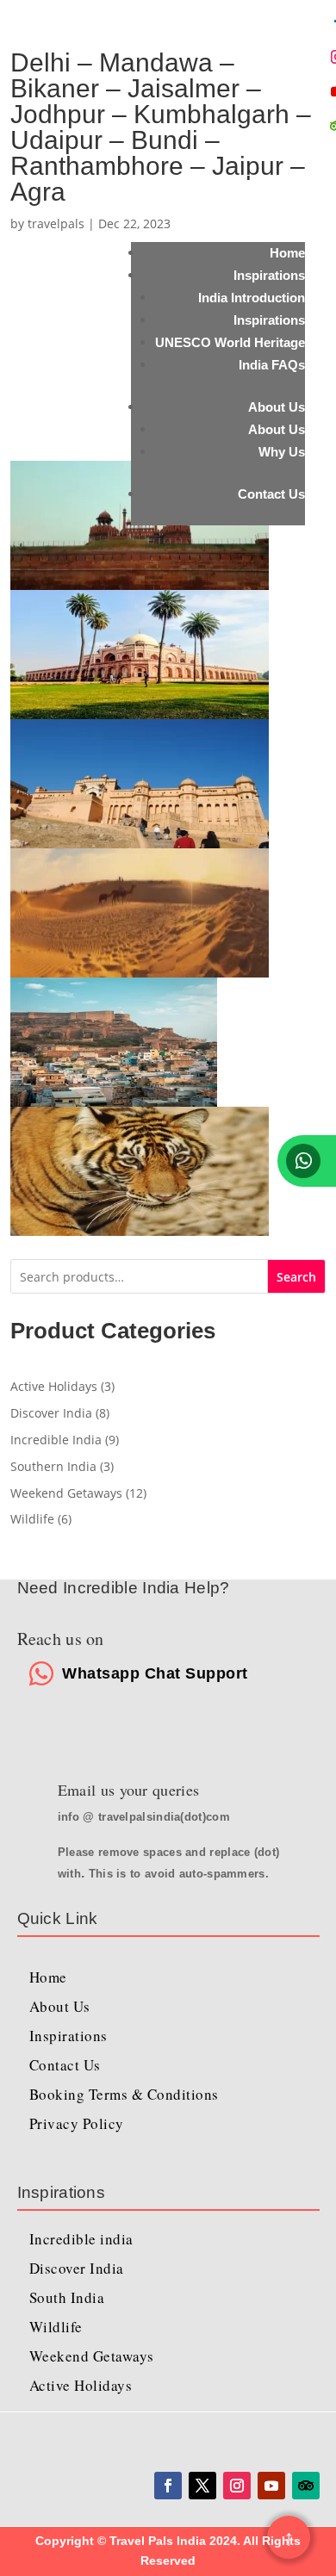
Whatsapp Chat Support (155, 1673)
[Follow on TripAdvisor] (306, 2486)
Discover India (77, 2268)
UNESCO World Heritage (230, 342)
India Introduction (252, 298)
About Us (277, 407)
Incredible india (81, 2239)
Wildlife (56, 2327)
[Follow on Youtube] (271, 2486)
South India (67, 2297)
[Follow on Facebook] (168, 2486)
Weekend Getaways (92, 2356)
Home (287, 253)
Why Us (282, 452)
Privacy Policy (77, 2123)
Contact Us (271, 494)
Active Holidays (81, 2385)
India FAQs (272, 365)
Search (296, 1277)
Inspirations (269, 275)
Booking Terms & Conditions (124, 2094)
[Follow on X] (202, 2486)
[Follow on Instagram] (237, 2486)
